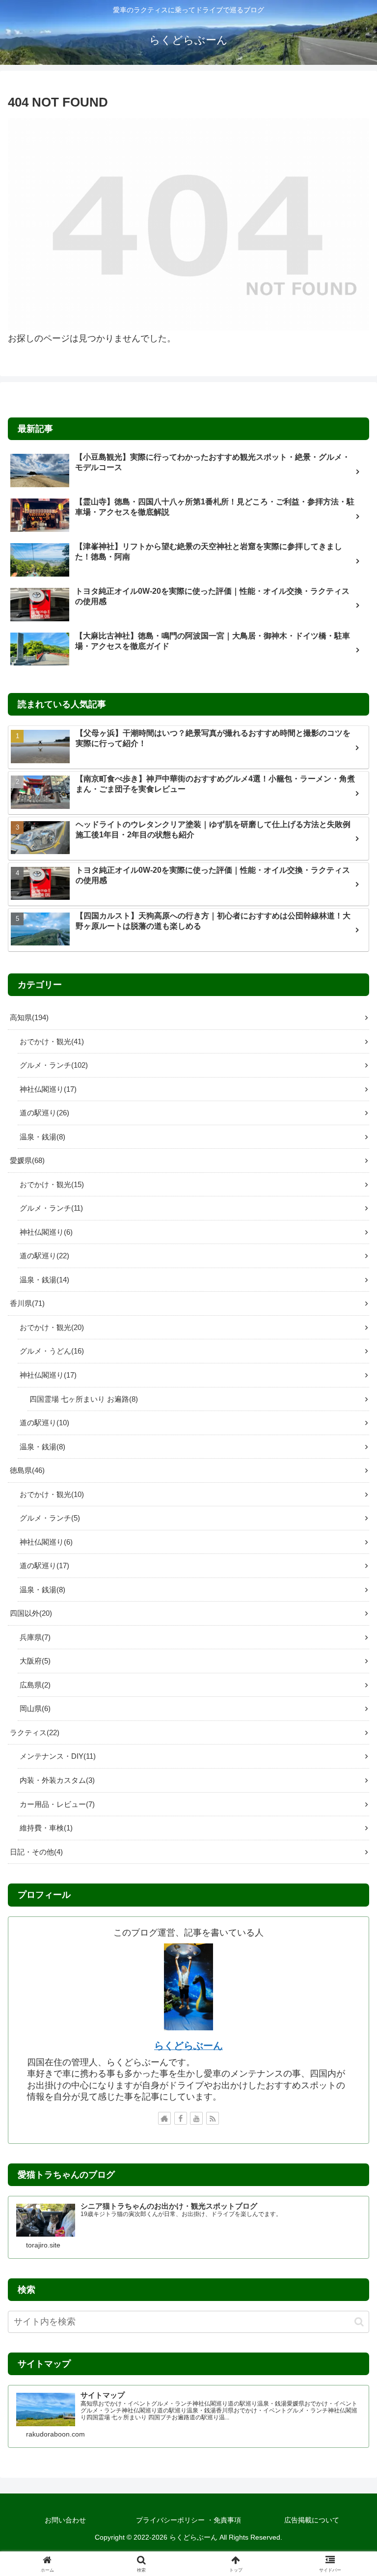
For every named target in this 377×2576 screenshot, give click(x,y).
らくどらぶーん (188, 2046)
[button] (359, 2322)
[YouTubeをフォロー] (196, 2118)
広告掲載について (312, 2520)
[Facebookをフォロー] (181, 2118)
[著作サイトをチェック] (164, 2118)
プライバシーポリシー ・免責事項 (188, 2520)
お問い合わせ (65, 2520)
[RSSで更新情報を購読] (213, 2118)
